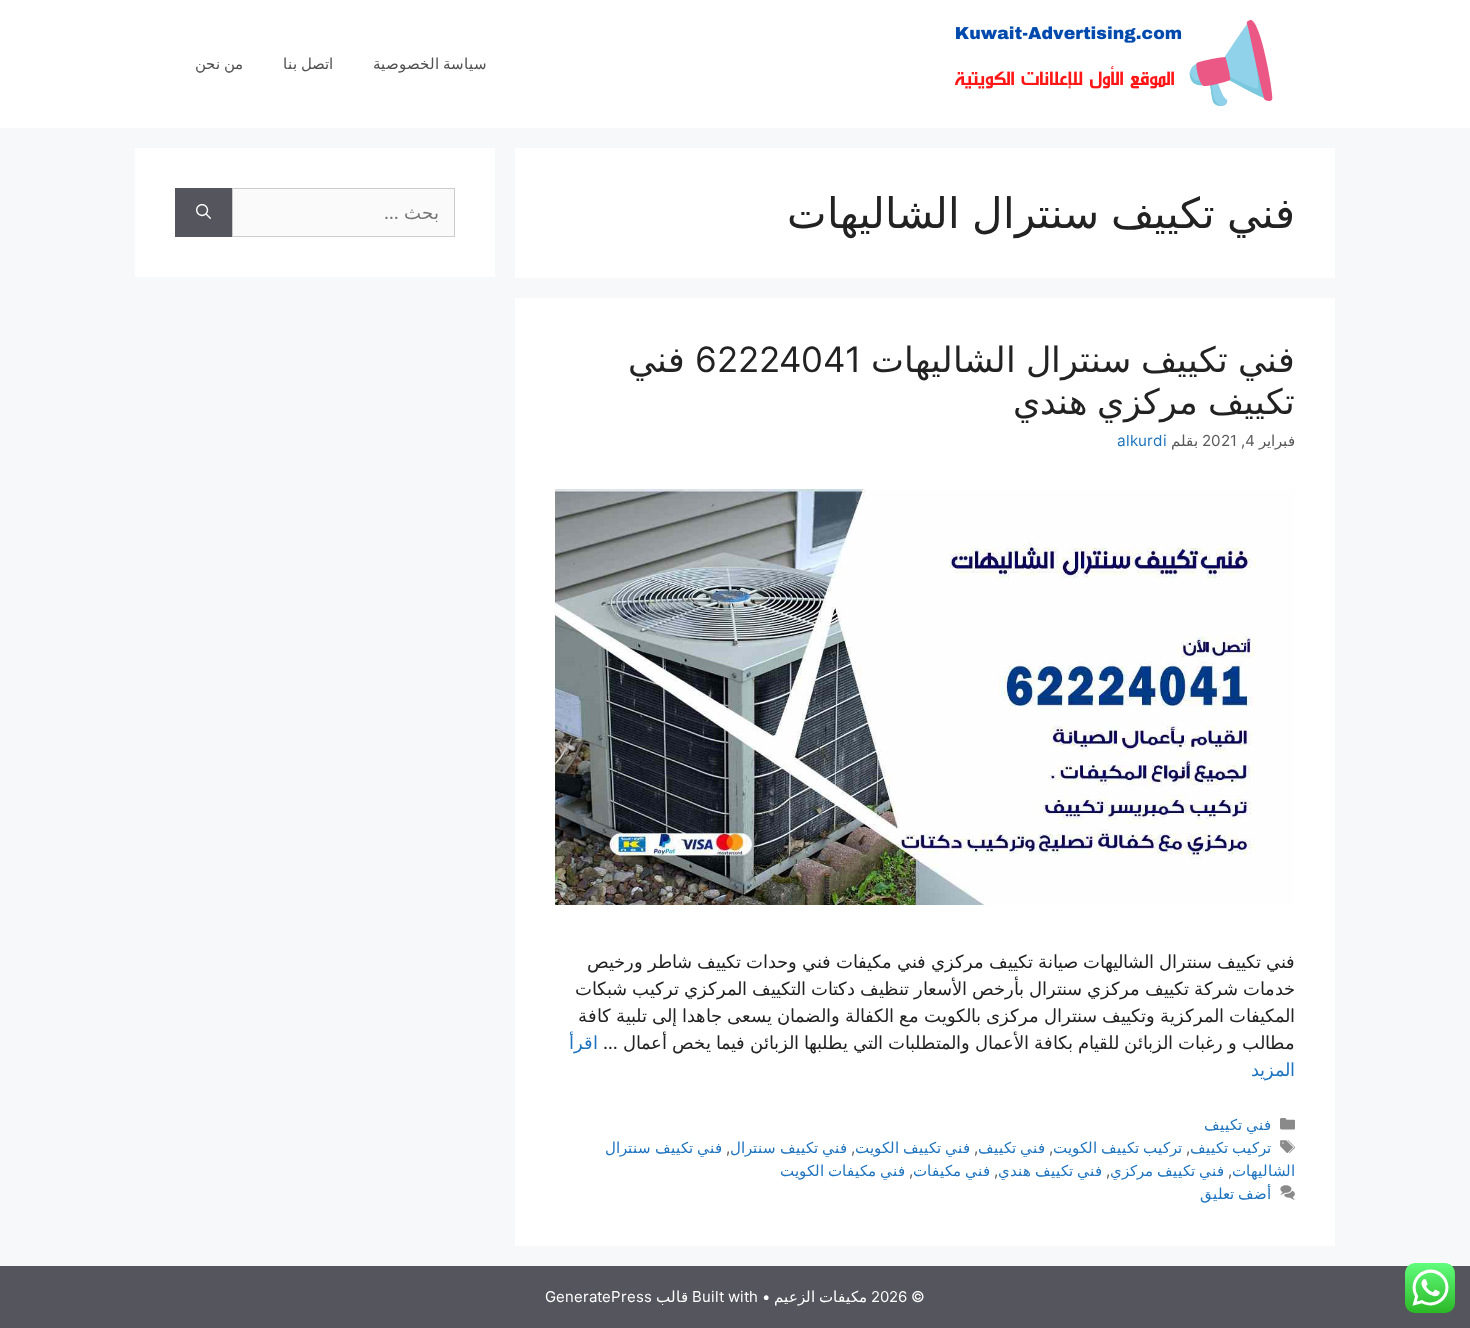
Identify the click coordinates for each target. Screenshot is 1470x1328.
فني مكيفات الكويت (842, 1170)
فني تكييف (1237, 1124)
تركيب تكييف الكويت (1117, 1147)
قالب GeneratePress (616, 1296)
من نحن (219, 63)
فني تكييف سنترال (788, 1147)
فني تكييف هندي (1050, 1170)
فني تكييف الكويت (912, 1147)
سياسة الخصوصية (430, 63)
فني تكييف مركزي (1167, 1170)
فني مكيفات (951, 1170)
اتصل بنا (308, 63)
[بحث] (203, 212)
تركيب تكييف (1230, 1147)
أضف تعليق (1235, 1193)
